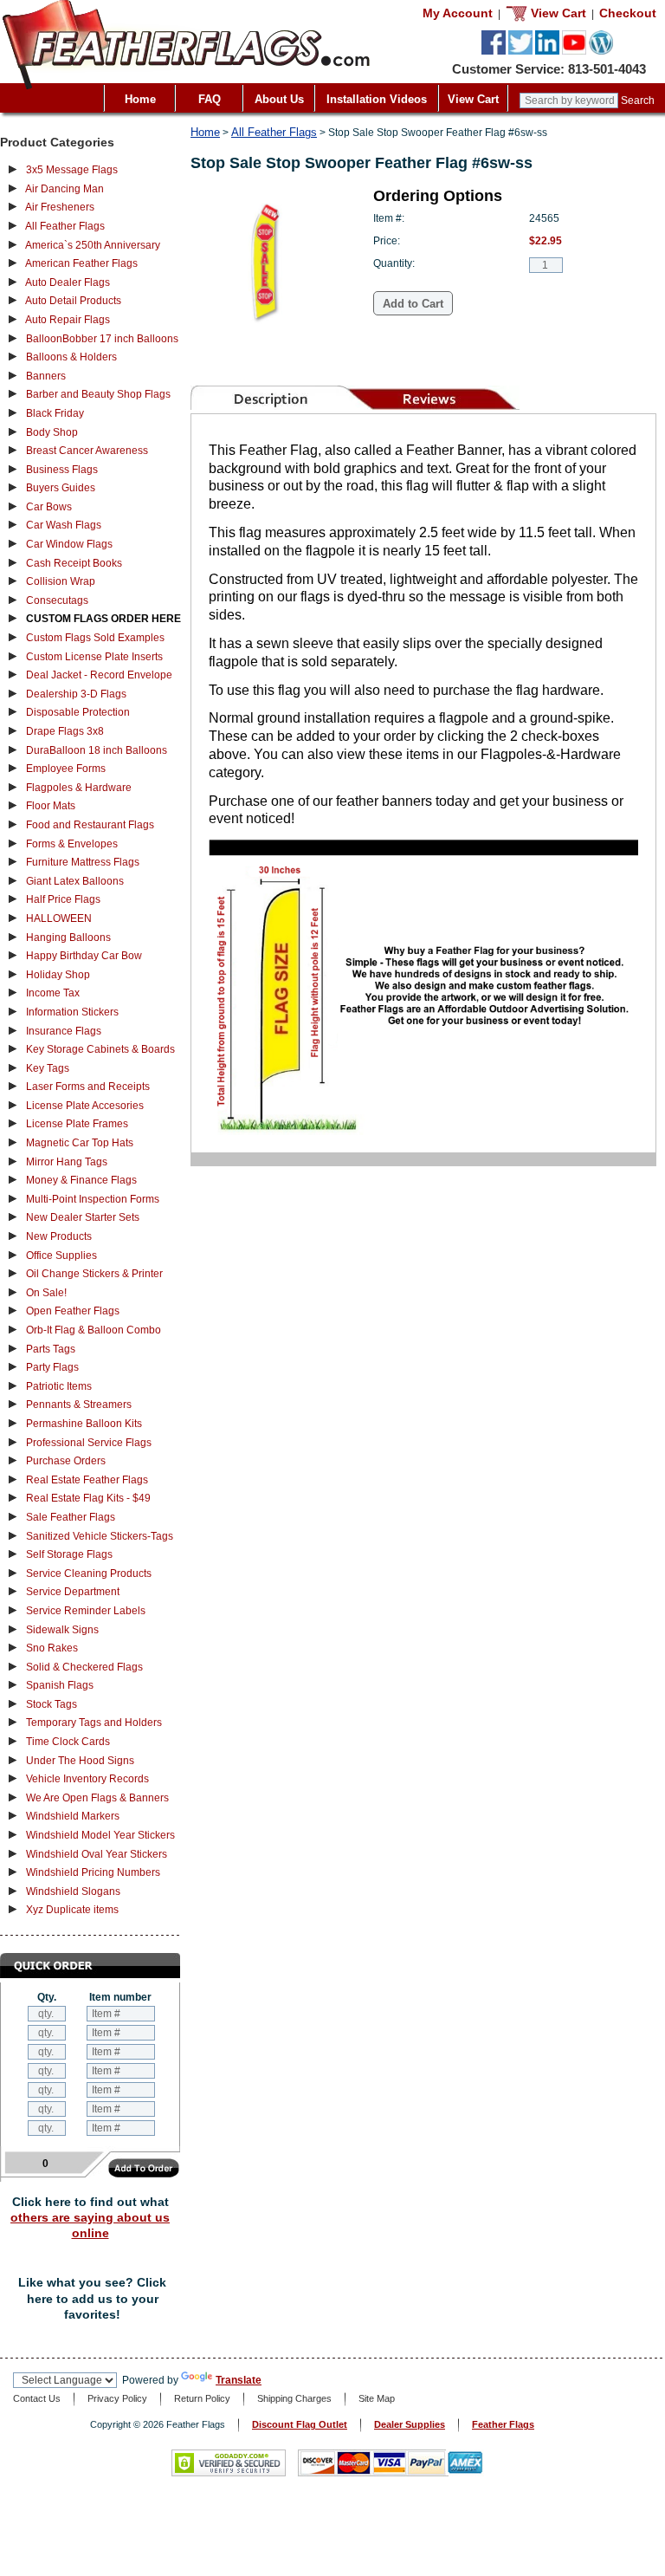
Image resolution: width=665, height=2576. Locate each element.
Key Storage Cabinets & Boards (100, 1049)
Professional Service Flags (89, 1443)
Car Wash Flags (64, 525)
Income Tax (53, 993)
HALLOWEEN (59, 918)
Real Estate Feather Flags (87, 1480)
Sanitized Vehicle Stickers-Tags (100, 1536)
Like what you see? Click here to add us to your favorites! (92, 2298)
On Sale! (46, 1293)
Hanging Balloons (68, 938)
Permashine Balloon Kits (84, 1424)
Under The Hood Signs (80, 1761)
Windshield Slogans (73, 1891)
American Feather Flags (81, 263)
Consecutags (57, 600)
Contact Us (37, 2398)
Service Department (73, 1592)
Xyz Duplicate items (72, 1910)
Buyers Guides (61, 488)
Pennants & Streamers (79, 1405)
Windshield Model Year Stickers (100, 1835)
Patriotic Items (59, 1386)
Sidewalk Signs (62, 1630)
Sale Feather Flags (71, 1517)
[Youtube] (574, 51)
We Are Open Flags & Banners (97, 1798)
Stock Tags (52, 1704)
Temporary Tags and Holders (94, 1723)
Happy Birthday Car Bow (84, 956)
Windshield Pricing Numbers (93, 1872)
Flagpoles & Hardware (79, 788)
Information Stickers (72, 1012)
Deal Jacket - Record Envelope (99, 675)
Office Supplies (61, 1256)
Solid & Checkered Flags (84, 1667)
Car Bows (49, 507)
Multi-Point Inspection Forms (93, 1199)
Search (638, 101)
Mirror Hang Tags (67, 1162)
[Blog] (601, 51)
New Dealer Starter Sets (83, 1217)
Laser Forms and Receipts (88, 1087)
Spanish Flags (60, 1685)
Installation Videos (377, 99)
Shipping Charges (294, 2398)
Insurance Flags (64, 1031)
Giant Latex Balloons (75, 881)
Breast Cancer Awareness (87, 451)
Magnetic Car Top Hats (80, 1143)
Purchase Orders (66, 1461)
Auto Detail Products (73, 301)
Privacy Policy (117, 2398)
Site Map (377, 2398)
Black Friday (55, 413)
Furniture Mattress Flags (83, 862)
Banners (46, 376)
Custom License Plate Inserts (94, 657)
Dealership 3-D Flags (76, 694)
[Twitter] (520, 51)
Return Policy (202, 2398)
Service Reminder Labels (86, 1611)
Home (140, 99)
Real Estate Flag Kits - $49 (88, 1498)
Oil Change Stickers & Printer (94, 1274)
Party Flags (52, 1367)
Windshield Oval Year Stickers (97, 1854)
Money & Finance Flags (81, 1180)
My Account (458, 13)
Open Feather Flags (73, 1311)
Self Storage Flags (69, 1554)
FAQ (210, 99)
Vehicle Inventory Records (87, 1779)
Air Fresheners (60, 207)
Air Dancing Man (65, 189)
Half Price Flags (63, 899)
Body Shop (52, 432)
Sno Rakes (52, 1648)
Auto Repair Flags (68, 320)
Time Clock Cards (68, 1742)
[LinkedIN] (547, 51)
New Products (59, 1236)
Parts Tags (51, 1349)
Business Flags (62, 470)
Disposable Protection (78, 712)
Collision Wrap (61, 581)
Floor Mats (51, 806)
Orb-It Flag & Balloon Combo (94, 1330)
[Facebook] (494, 51)
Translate (239, 2380)
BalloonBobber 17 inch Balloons (102, 339)
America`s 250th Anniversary (93, 245)
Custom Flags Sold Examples (95, 638)
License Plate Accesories (85, 1106)
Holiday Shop (58, 975)
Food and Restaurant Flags (90, 825)
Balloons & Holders (71, 357)
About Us (279, 99)
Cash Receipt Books (74, 563)
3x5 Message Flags (72, 170)
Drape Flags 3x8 (65, 731)
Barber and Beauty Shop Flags (98, 394)
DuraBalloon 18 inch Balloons (97, 750)
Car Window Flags (69, 544)
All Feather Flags (65, 226)
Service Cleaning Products (89, 1574)
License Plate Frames (77, 1124)
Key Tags (48, 1068)
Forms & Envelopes (72, 844)
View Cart (473, 99)
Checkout (628, 13)
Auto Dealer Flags (68, 282)
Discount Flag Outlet (300, 2424)
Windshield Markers (73, 1816)
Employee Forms (66, 769)
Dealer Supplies (410, 2424)
